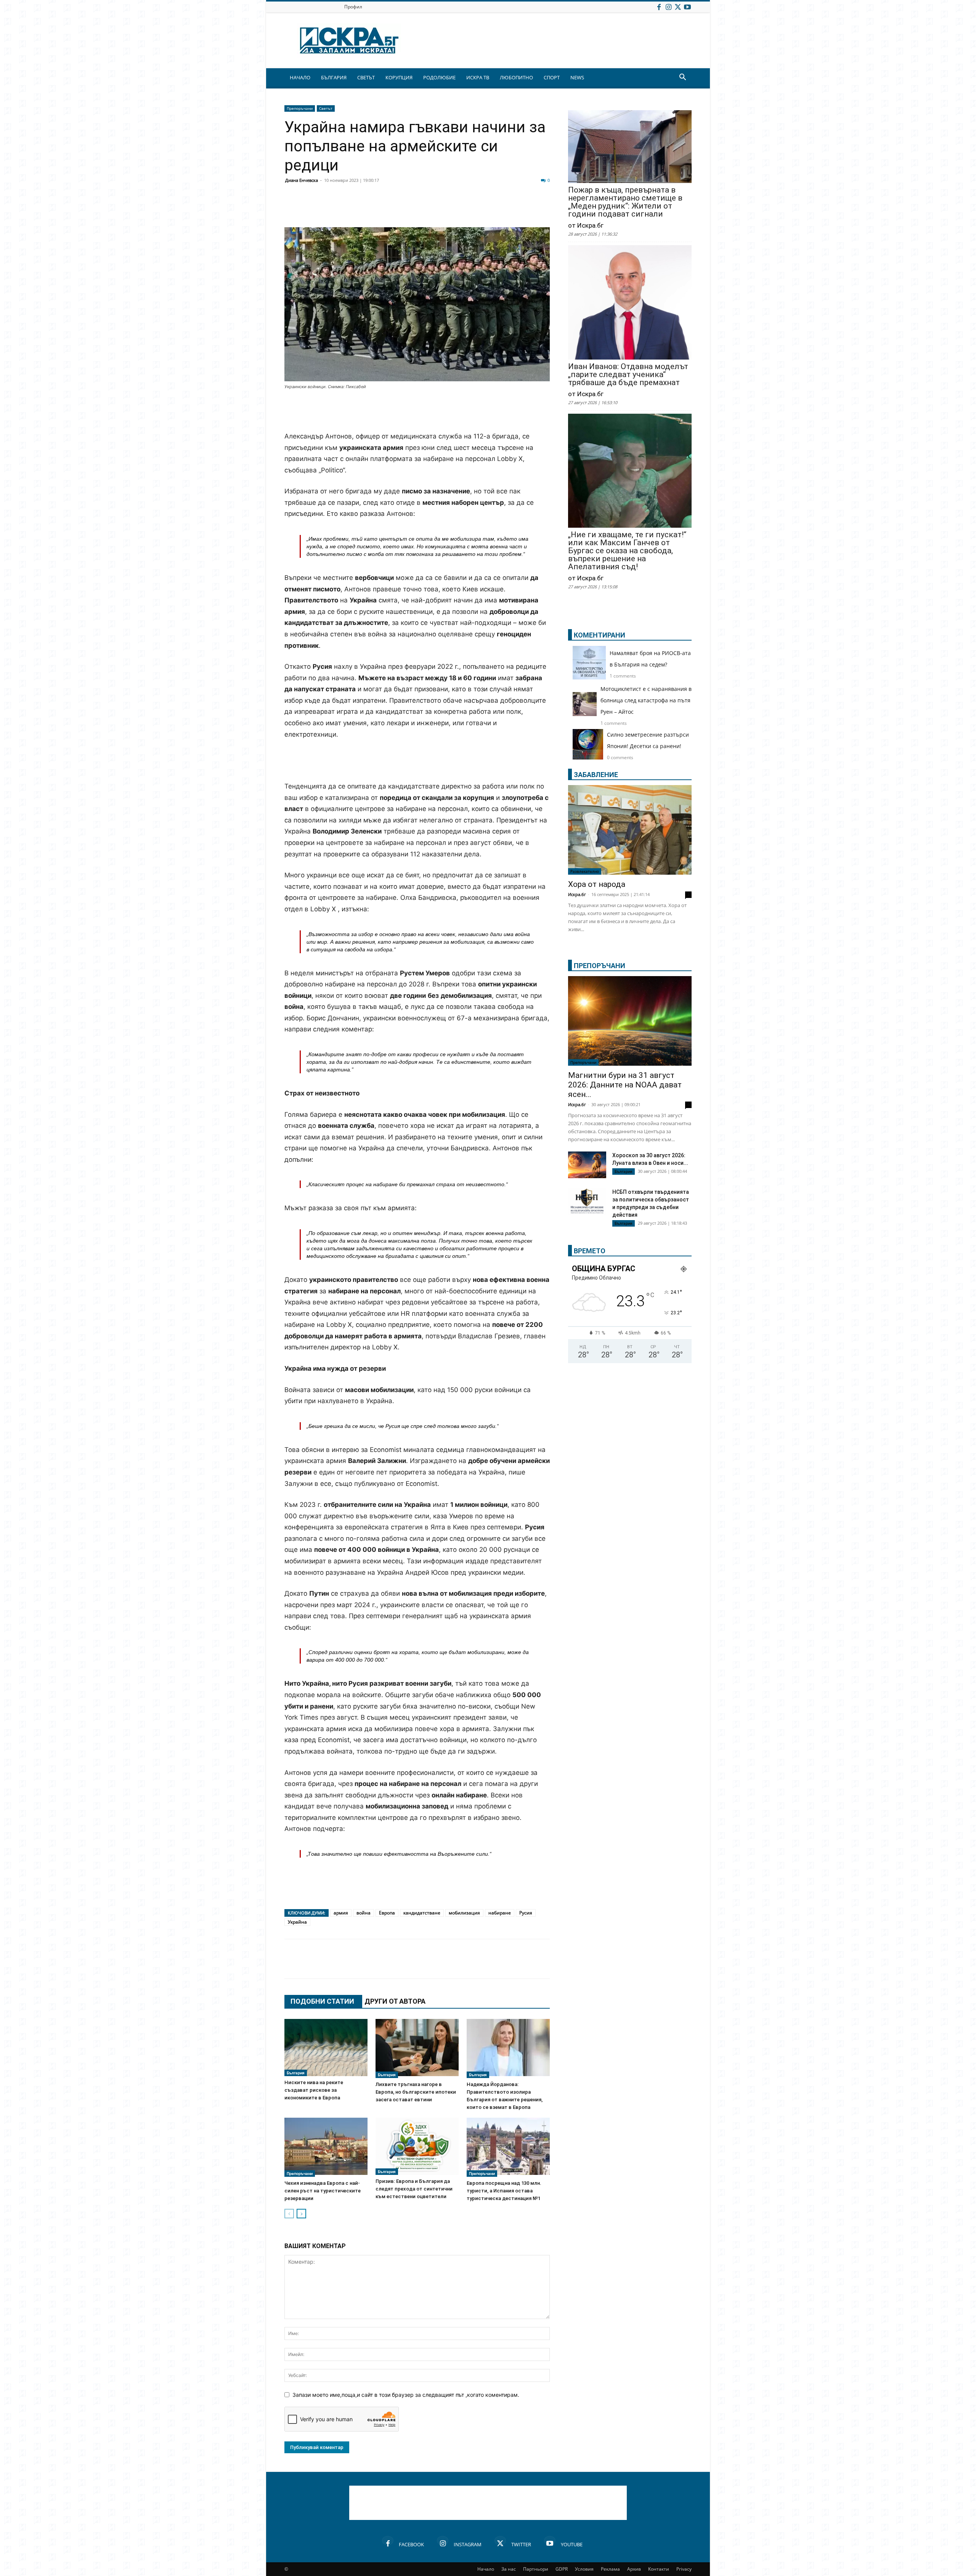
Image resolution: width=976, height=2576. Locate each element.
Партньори (536, 2569)
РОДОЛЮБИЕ (439, 77)
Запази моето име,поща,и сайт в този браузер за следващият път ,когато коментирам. (406, 2395)
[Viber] (443, 209)
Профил (353, 7)
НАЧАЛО (300, 77)
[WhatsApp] (424, 209)
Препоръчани (300, 108)
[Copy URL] (500, 209)
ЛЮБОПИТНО (516, 77)
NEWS (577, 77)
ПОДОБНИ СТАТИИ (322, 2001)
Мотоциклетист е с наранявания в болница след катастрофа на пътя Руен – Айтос (646, 700)
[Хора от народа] (630, 830)
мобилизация (464, 1913)
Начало (486, 2569)
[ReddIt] (386, 209)
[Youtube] (687, 7)
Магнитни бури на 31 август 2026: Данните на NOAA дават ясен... (625, 1085)
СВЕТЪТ (366, 77)
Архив (634, 2569)
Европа (387, 1913)
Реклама (610, 2569)
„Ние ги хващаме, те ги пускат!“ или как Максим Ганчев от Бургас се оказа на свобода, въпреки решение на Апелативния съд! (627, 551)
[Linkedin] (367, 209)
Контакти (659, 2569)
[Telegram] (462, 209)
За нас (509, 2569)
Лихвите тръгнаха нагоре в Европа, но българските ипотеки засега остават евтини (416, 2092)
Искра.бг (577, 894)
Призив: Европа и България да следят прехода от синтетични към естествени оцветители (414, 2189)
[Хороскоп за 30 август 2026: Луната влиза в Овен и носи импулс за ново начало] (587, 1165)
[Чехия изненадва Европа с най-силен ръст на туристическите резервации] (326, 2147)
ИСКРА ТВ (478, 77)
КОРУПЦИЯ (399, 77)
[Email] (405, 209)
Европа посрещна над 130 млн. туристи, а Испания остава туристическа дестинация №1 (504, 2191)
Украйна (297, 1922)
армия (341, 1913)
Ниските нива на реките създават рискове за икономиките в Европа (314, 2090)
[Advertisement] (417, 411)
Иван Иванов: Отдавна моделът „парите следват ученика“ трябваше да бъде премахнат (628, 375)
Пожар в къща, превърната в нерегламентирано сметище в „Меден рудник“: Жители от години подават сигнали (625, 202)
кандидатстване (422, 1913)
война (364, 1913)
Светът (326, 108)
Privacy (684, 2569)
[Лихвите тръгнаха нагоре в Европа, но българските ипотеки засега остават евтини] (417, 2048)
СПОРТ (552, 77)
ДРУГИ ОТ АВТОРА (395, 2001)
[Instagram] (668, 7)
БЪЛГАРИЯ (334, 77)
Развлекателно (585, 871)
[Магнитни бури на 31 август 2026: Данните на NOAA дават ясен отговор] (630, 1021)
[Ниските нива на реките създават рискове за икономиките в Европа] (326, 2048)
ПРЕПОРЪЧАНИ (600, 966)
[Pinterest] (481, 209)
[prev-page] (289, 2214)
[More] (520, 209)
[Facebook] (659, 7)
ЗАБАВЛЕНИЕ (596, 775)
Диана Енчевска (302, 180)
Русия (526, 1913)
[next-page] (301, 2214)
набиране (500, 1913)
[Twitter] (678, 7)
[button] (682, 78)
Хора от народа (597, 884)
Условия (584, 2569)
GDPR (562, 2569)
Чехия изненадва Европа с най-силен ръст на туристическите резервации (323, 2191)
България (296, 2073)
